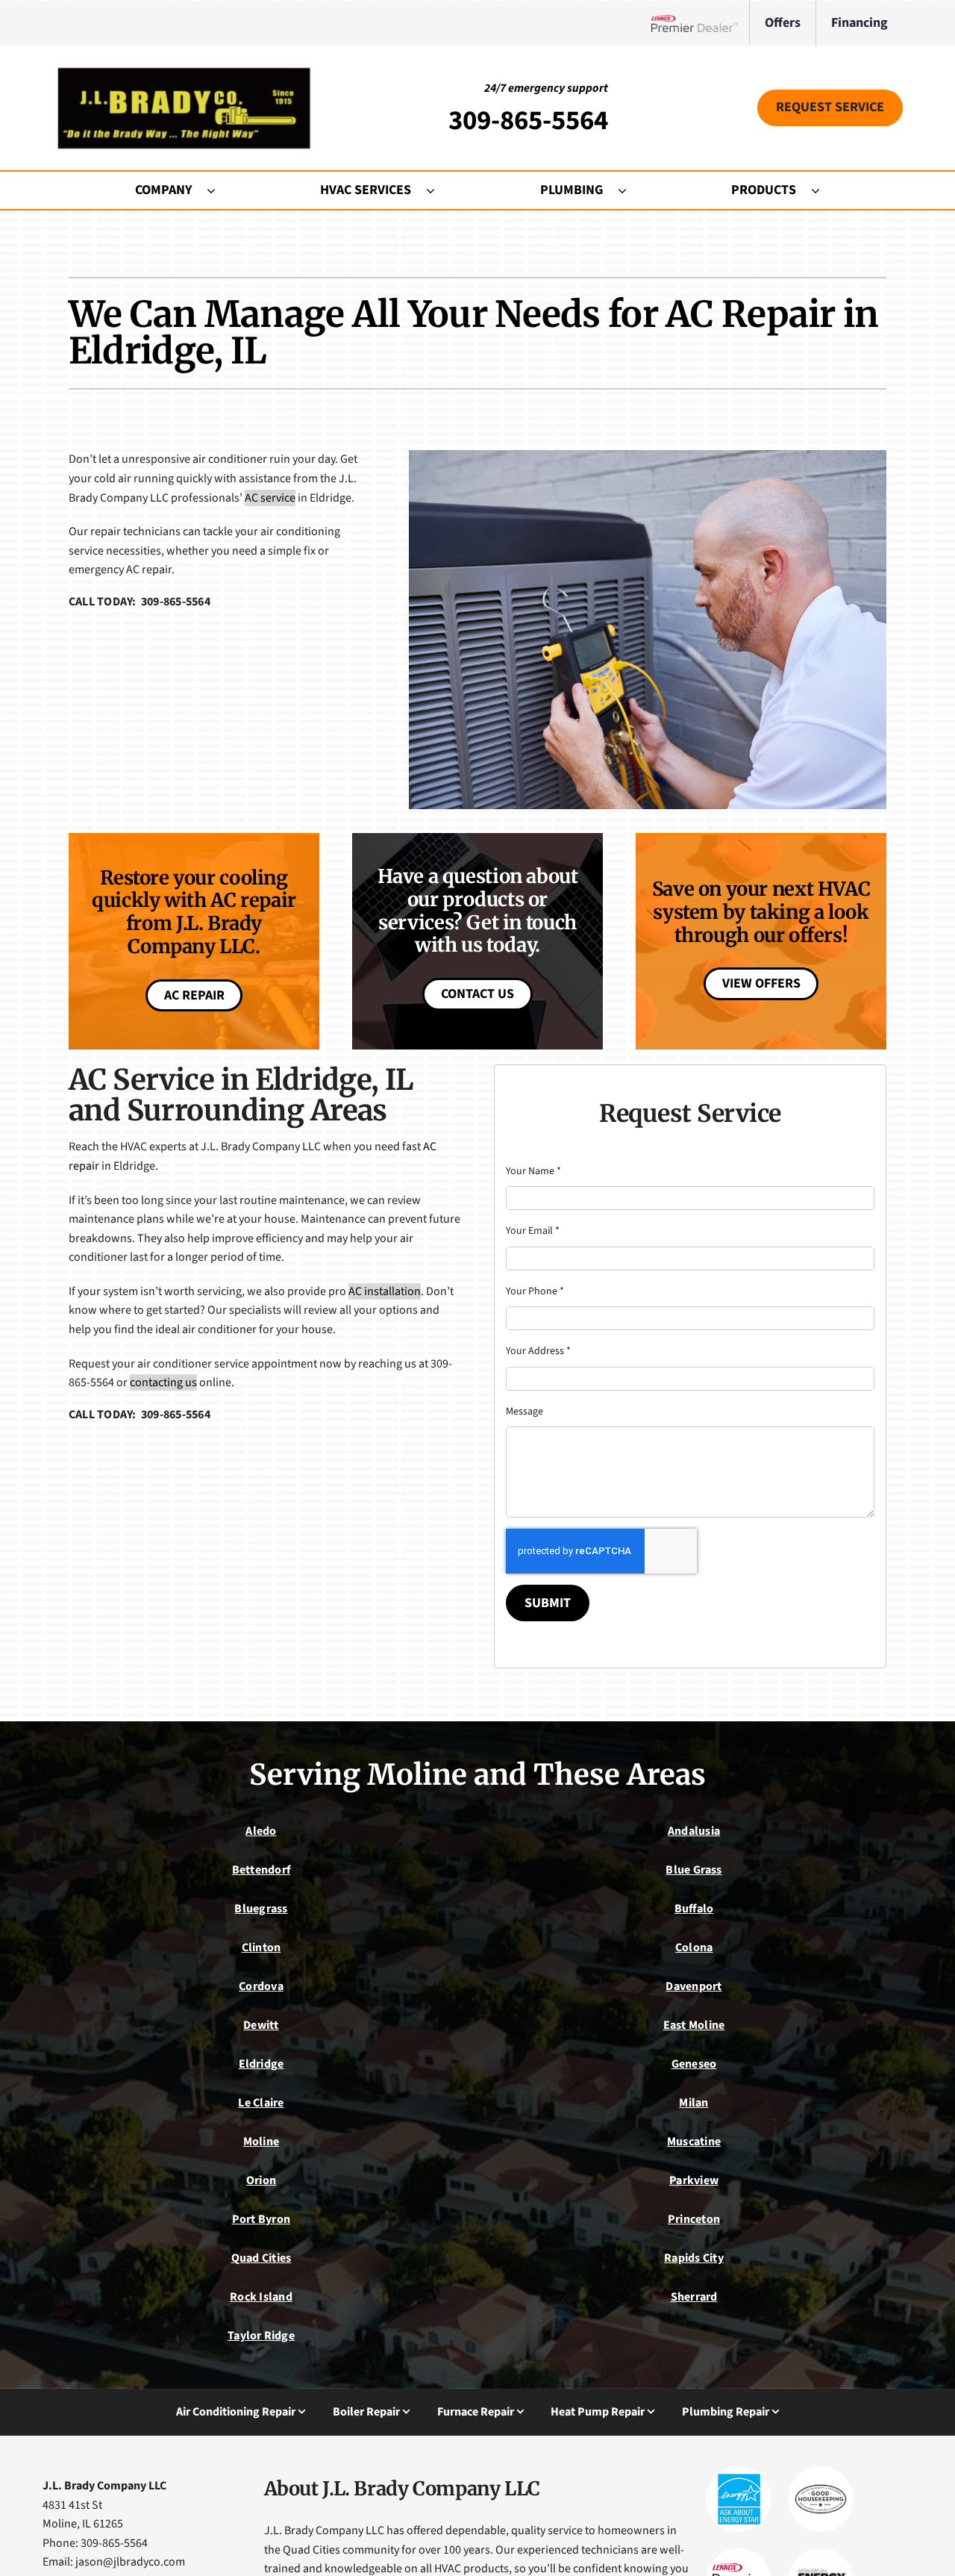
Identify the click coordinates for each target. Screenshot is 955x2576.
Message (525, 1412)
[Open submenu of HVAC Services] (438, 190)
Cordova (261, 1986)
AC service (270, 498)
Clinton (262, 1947)
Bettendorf (261, 1870)
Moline (261, 2142)
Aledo (261, 1831)
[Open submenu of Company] (219, 190)
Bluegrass (261, 1909)
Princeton (694, 2219)
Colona (694, 1947)
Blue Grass (693, 1870)
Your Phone (535, 1291)
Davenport (693, 1986)
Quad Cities (262, 2258)
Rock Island (261, 2297)
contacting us (163, 1382)
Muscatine (694, 2142)
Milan (693, 2103)
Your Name (533, 1171)
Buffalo (694, 1909)
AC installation (385, 1291)
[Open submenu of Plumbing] (630, 190)
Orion (261, 2180)
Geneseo (694, 2064)
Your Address (538, 1351)
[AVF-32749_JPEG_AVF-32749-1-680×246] (183, 66)
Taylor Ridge (261, 2336)
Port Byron (261, 2219)
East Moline (694, 2025)
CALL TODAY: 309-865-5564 (140, 602)
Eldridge (262, 2064)
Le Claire (261, 2103)
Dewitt (261, 2025)
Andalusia (694, 1831)
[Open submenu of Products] (823, 190)
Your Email (533, 1231)
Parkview (694, 2180)
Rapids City (694, 2258)
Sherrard (694, 2297)
